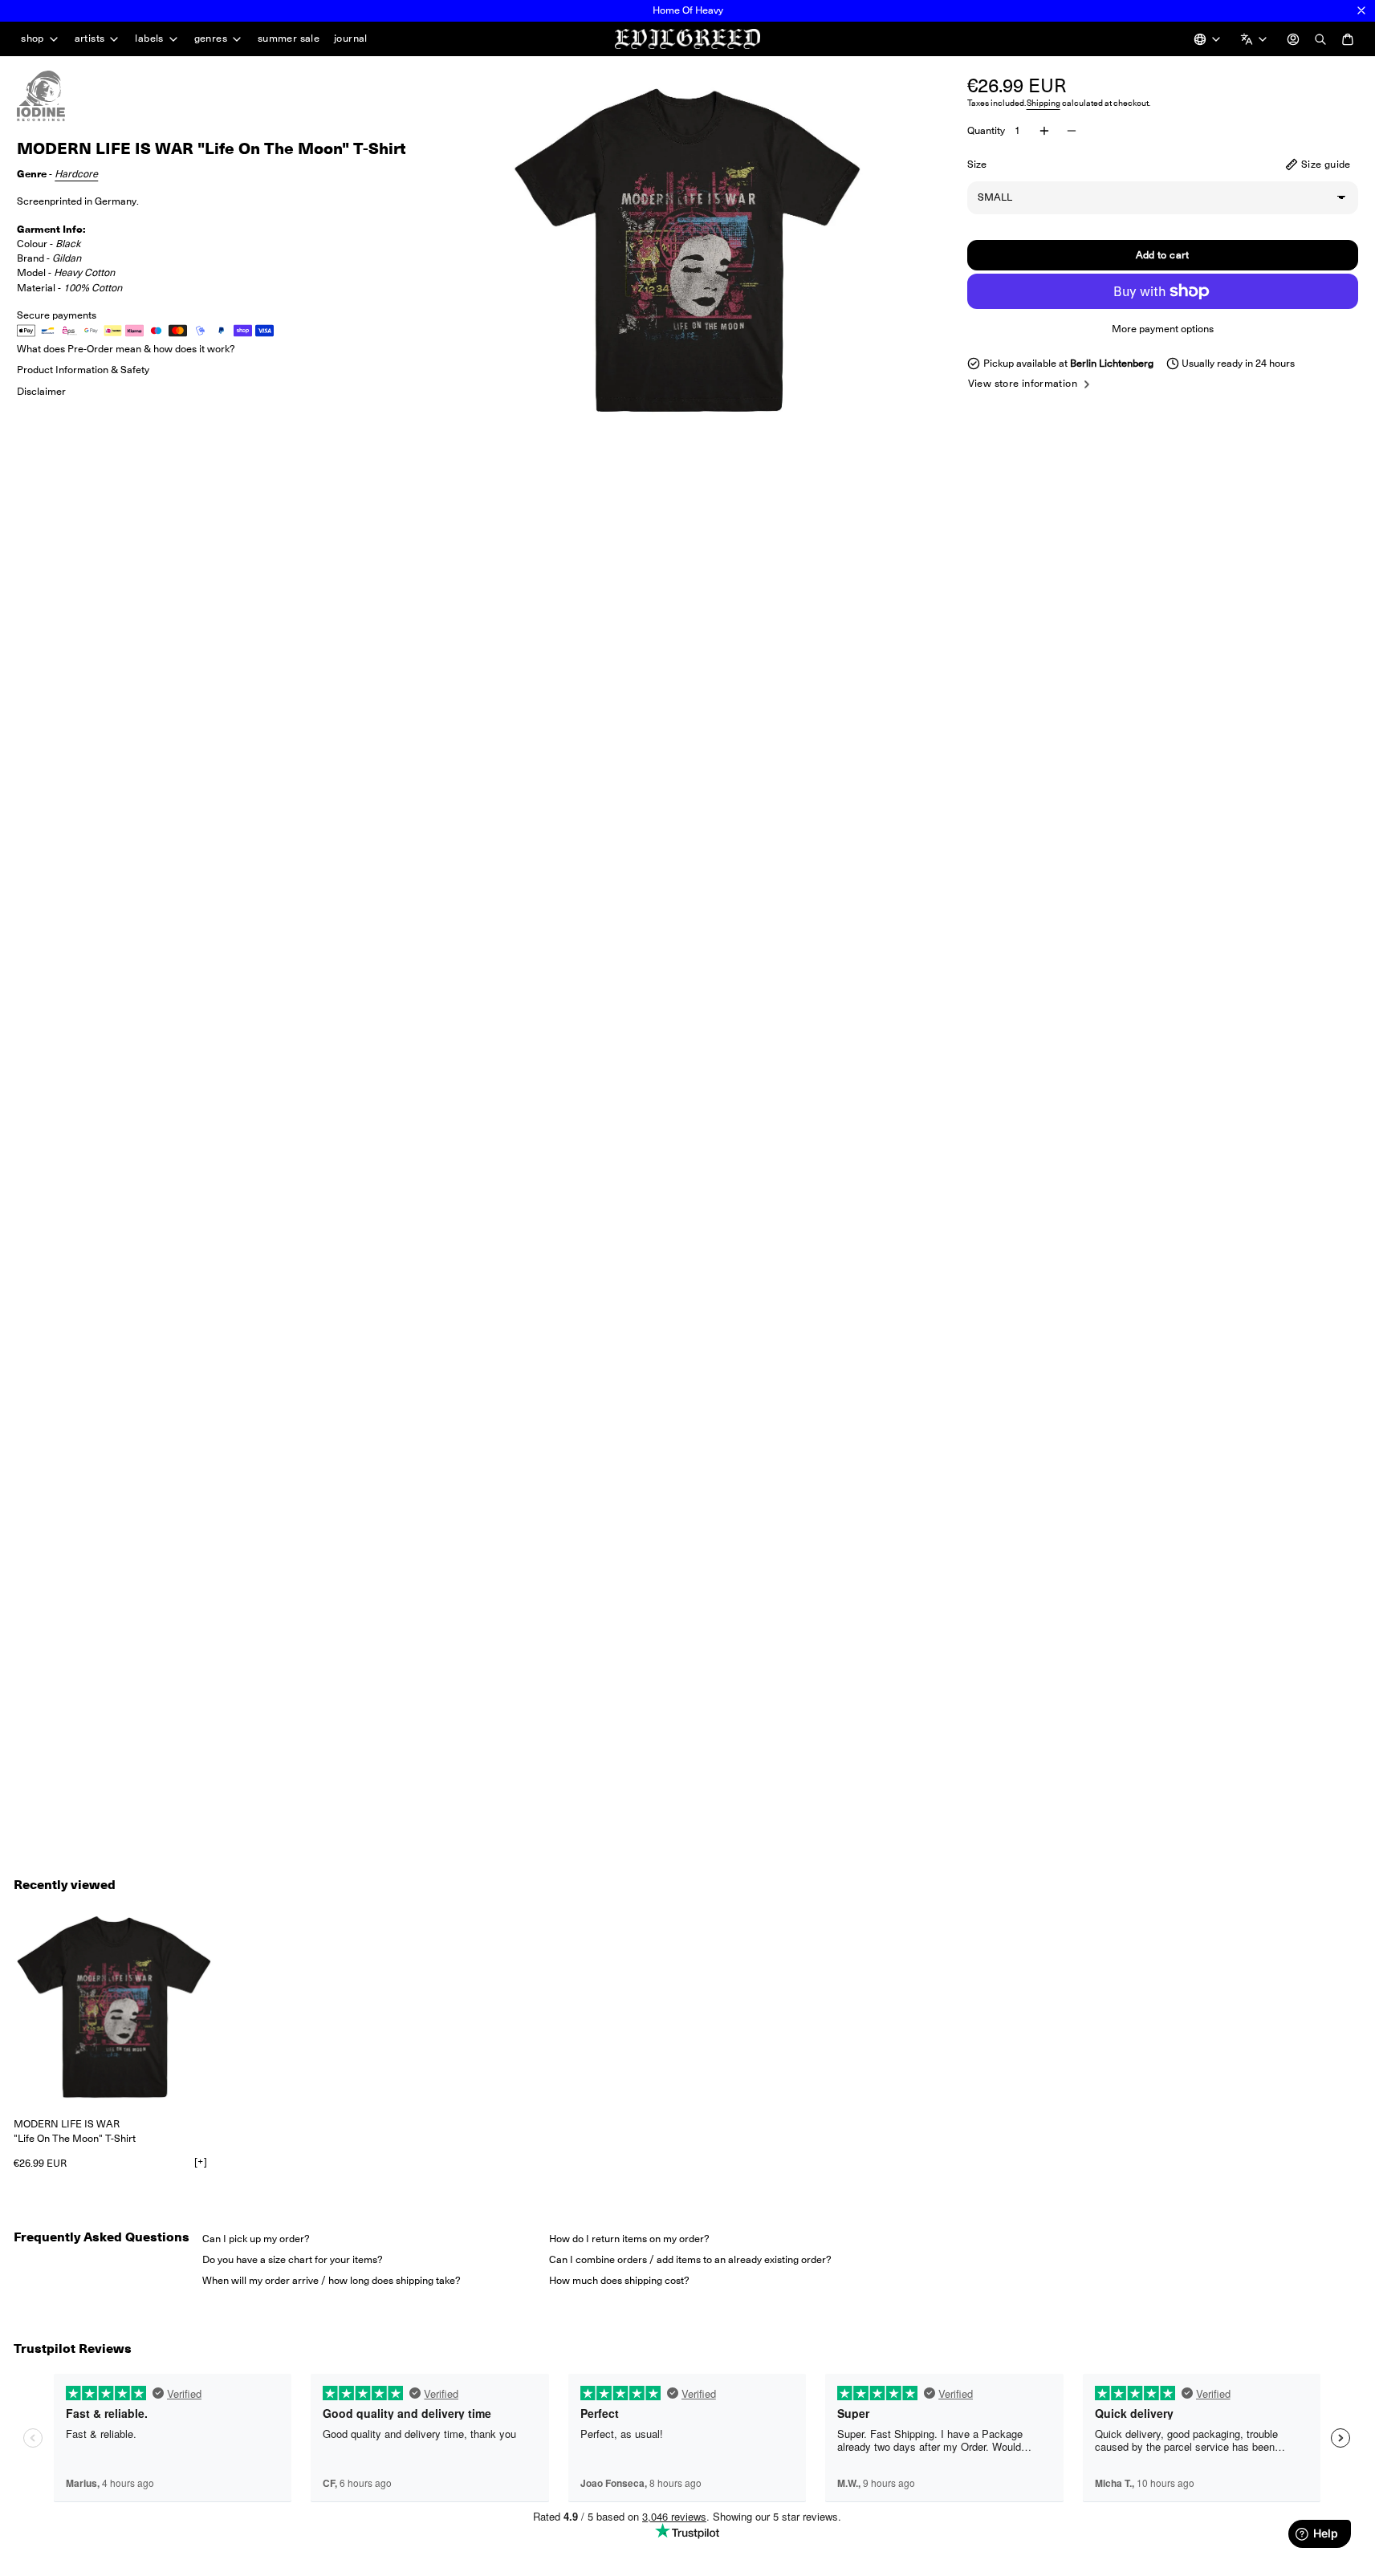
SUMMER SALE (289, 38)
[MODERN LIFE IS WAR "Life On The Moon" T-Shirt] (114, 2007)
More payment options (1163, 329)
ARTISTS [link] (90, 39)
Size (977, 164)
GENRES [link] (211, 39)
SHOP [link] (33, 39)
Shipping (1043, 103)
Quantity (986, 130)
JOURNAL (351, 38)
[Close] (1361, 10)
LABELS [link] (149, 39)
